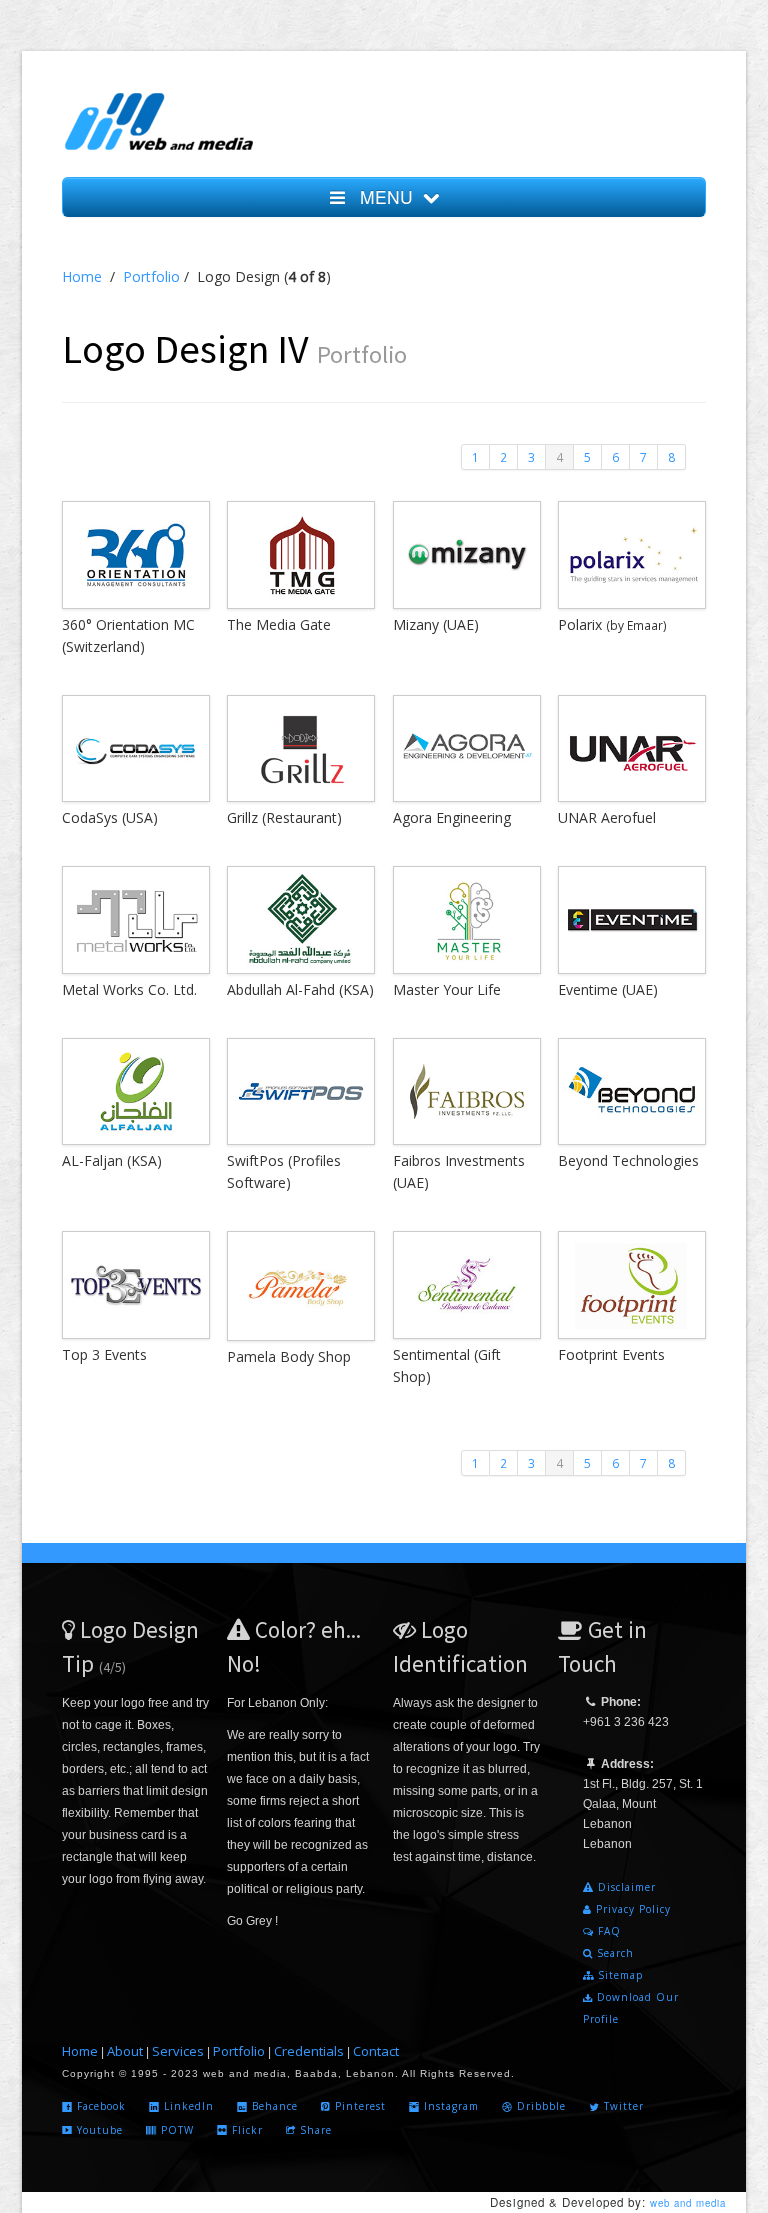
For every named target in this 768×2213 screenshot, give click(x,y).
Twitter (622, 2106)
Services (178, 2051)
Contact (376, 2051)
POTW (175, 2130)
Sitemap (618, 1975)
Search (613, 1953)
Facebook (99, 2106)
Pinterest (358, 2106)
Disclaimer (625, 1887)
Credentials (309, 2051)
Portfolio (151, 276)
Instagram (449, 2106)
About (125, 2051)
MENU (384, 196)
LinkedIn (187, 2106)
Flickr (245, 2130)
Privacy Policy (631, 1909)
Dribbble (539, 2106)
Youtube (98, 2130)
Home (82, 276)
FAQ (607, 1931)
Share (314, 2130)
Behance (273, 2106)
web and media (688, 2203)
